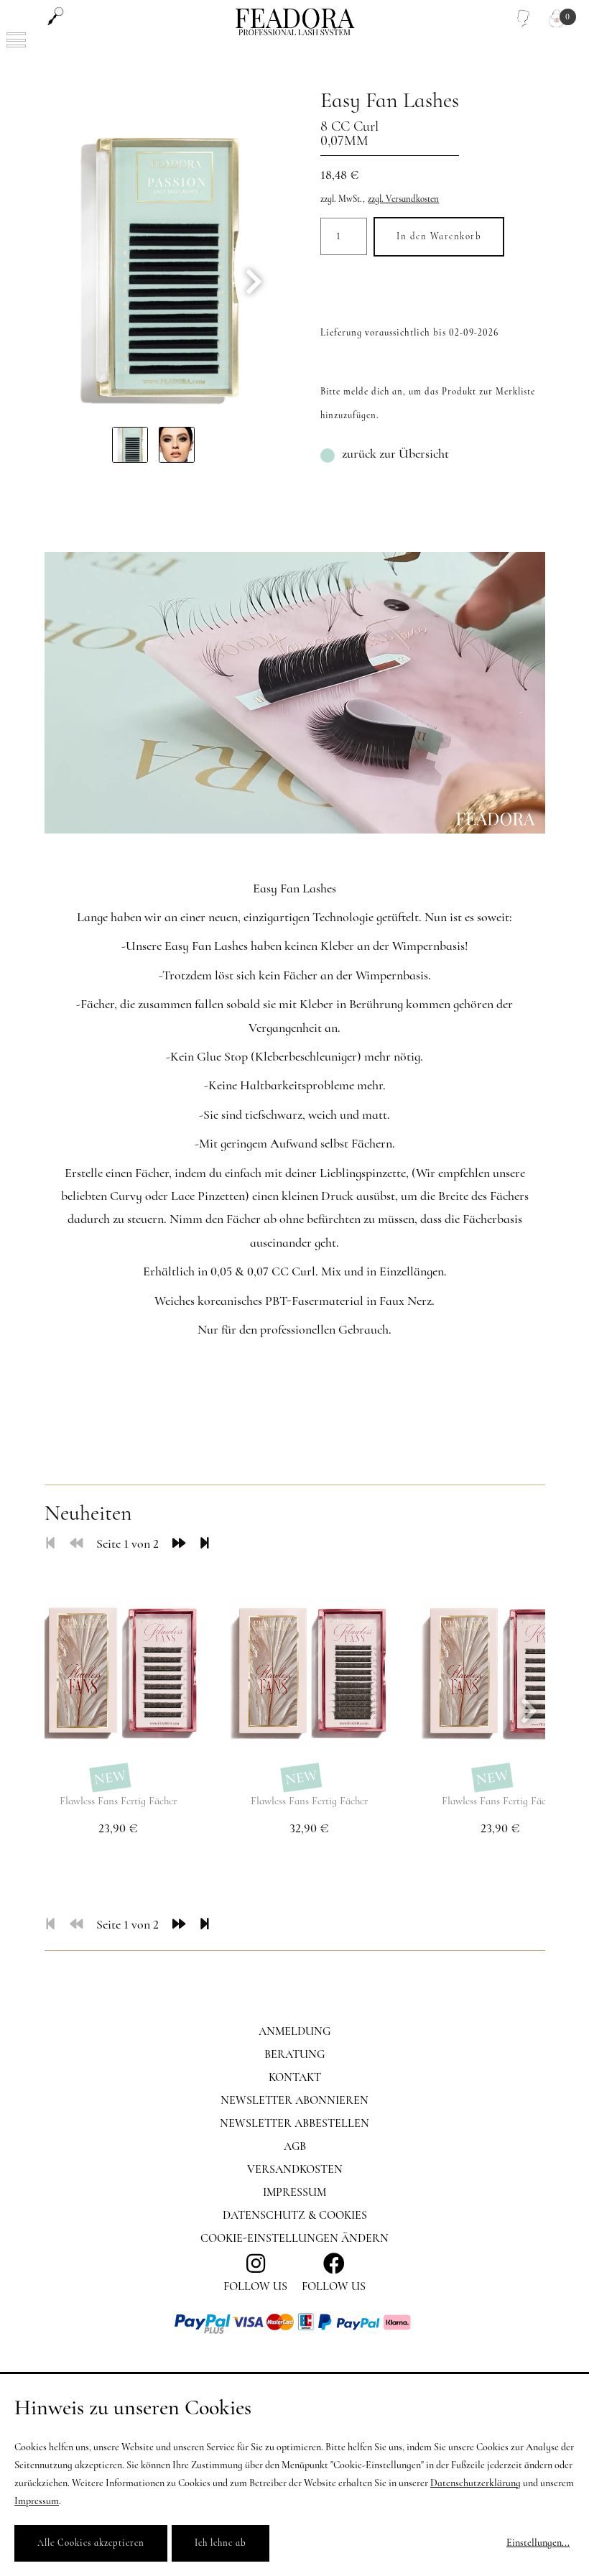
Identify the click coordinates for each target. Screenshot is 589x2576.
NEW (110, 1778)
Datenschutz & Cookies (295, 2215)
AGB (295, 2146)
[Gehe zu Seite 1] (50, 1543)
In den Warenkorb (439, 236)
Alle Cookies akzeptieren (91, 2543)
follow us (255, 2286)
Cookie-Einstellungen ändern (294, 2238)
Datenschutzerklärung (476, 2483)
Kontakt (295, 2077)
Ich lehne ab (221, 2543)
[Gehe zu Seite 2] (179, 1543)
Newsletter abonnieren (294, 2100)
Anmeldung (294, 2031)
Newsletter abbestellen (294, 2123)
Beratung (294, 2054)
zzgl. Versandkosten (403, 199)
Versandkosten (295, 2169)
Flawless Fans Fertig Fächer (118, 1801)
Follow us (334, 2286)
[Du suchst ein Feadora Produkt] (56, 16)
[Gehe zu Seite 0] (76, 1543)
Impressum (294, 2192)
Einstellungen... (538, 2543)
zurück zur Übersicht (395, 453)
